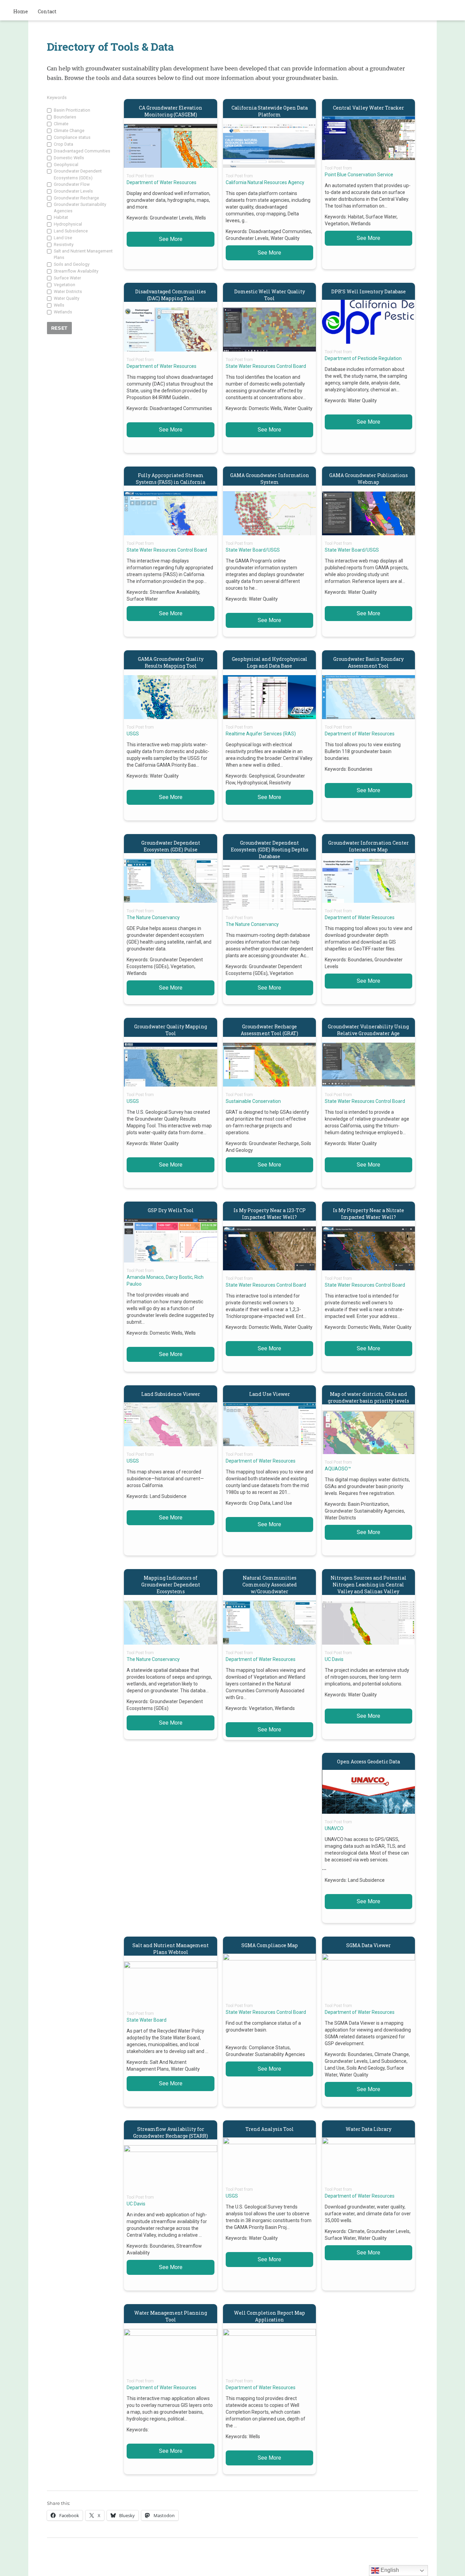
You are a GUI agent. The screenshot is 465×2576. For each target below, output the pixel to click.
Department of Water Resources (162, 182)
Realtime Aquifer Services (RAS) (261, 734)
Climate (61, 124)
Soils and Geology (72, 264)
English (389, 2570)
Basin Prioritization (72, 110)
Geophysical (66, 165)
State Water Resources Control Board (266, 366)
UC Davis (334, 1659)
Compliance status (72, 137)
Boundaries (65, 117)
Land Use (63, 238)
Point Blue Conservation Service (359, 175)
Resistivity (64, 244)
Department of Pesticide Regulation (363, 358)
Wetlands (63, 312)
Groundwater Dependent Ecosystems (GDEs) (78, 174)
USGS (133, 734)
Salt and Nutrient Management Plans (83, 254)
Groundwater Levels (73, 191)
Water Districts (68, 291)
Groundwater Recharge (76, 198)
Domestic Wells (69, 158)
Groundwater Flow (72, 184)
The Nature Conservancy (153, 917)
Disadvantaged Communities (82, 151)
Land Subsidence (71, 231)
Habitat (61, 217)
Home (21, 11)
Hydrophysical (68, 224)
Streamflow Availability (76, 271)
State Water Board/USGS (253, 550)
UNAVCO (334, 1828)
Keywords (57, 97)
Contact (47, 11)
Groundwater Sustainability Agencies (80, 208)
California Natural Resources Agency (265, 182)
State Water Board (147, 2020)
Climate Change (69, 131)
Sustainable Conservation (253, 1101)
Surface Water (67, 278)
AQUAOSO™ (338, 1469)
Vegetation (65, 285)
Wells (59, 305)
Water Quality (67, 298)
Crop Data (63, 144)
